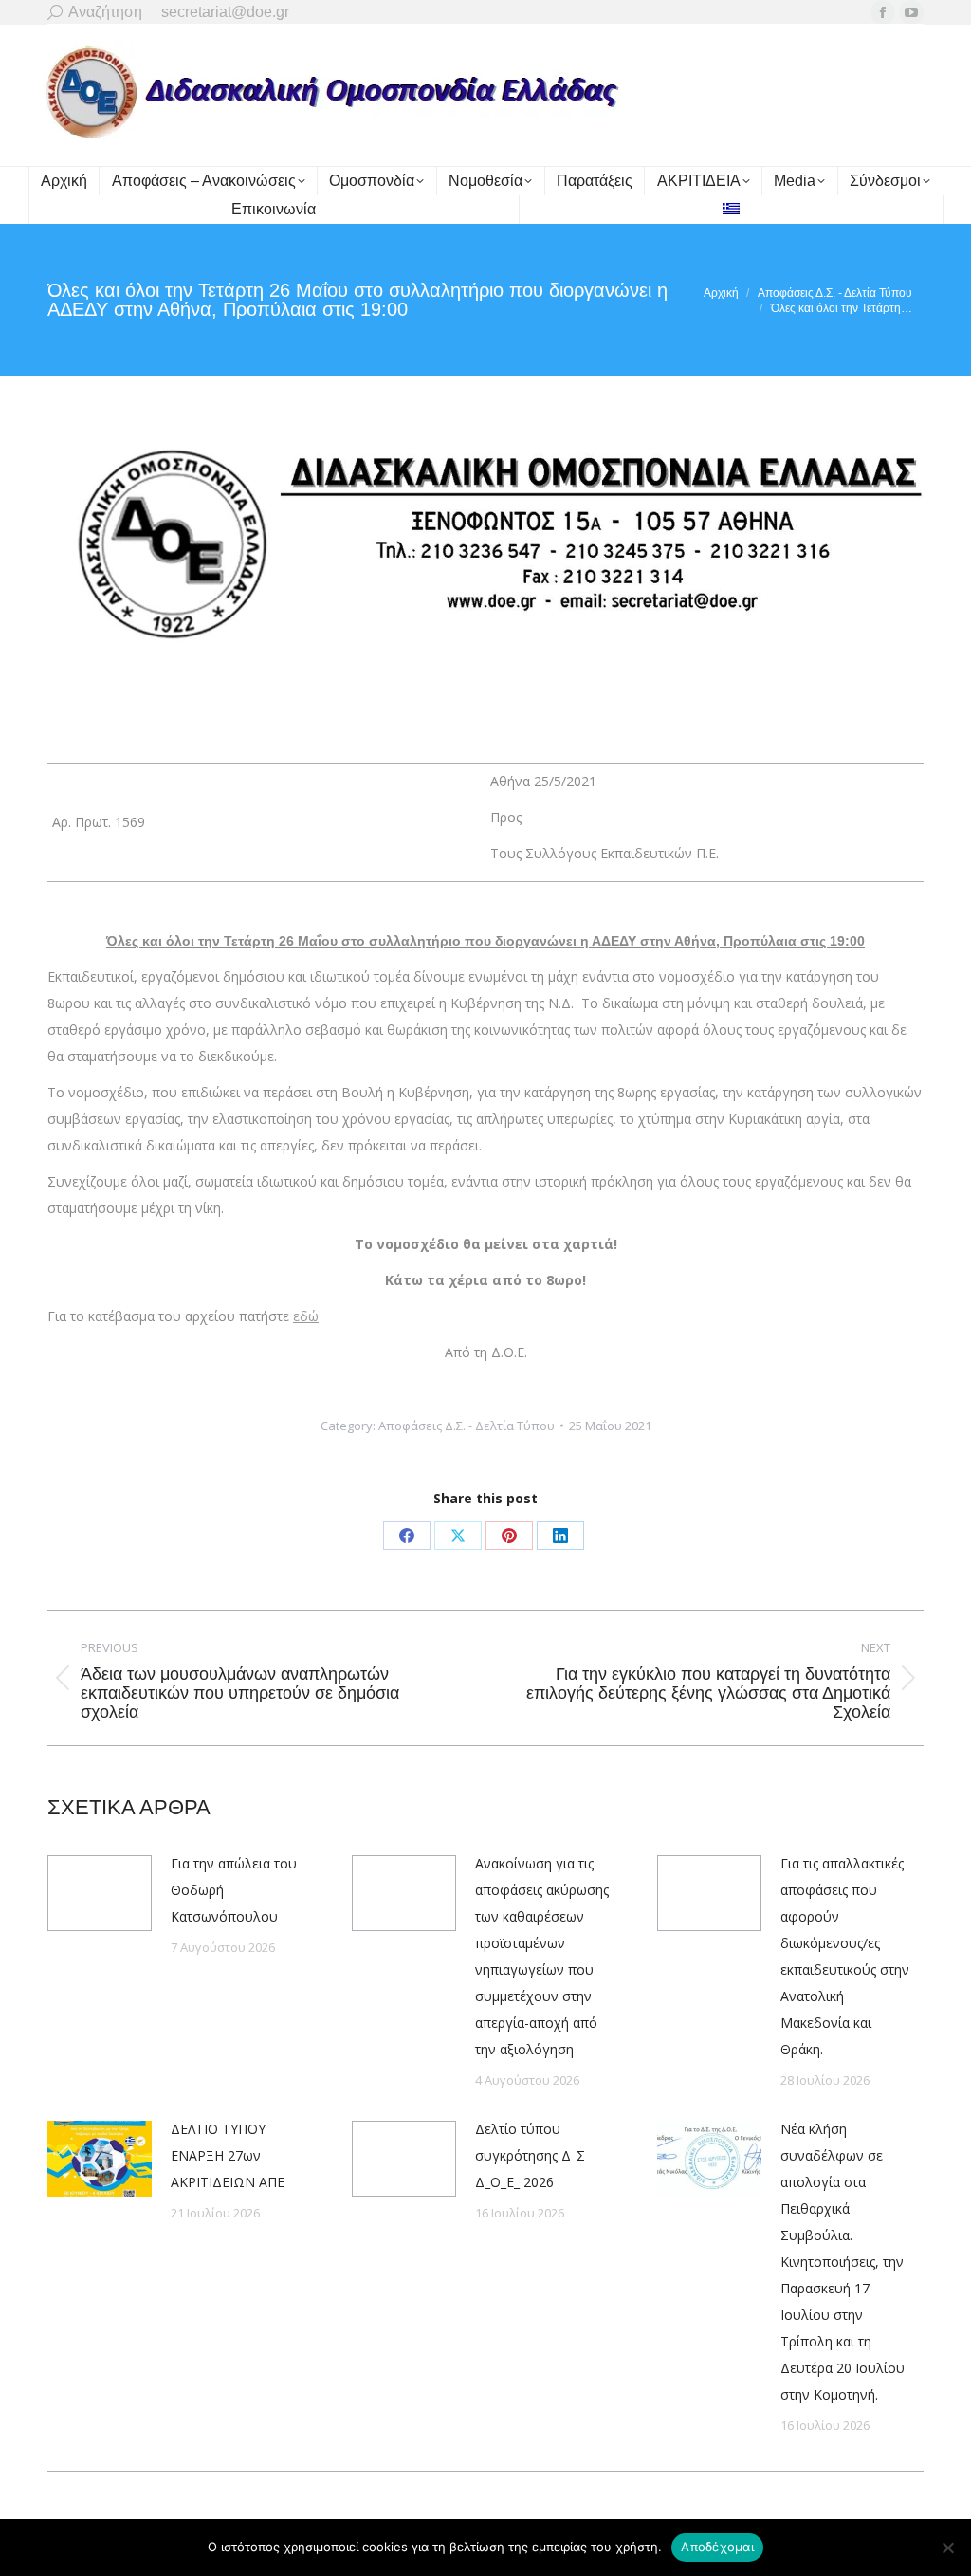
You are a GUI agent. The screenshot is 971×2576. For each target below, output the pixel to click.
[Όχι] (947, 2548)
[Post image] (100, 1893)
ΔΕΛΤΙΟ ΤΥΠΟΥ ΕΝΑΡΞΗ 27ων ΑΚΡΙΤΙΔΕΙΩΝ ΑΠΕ (228, 2155)
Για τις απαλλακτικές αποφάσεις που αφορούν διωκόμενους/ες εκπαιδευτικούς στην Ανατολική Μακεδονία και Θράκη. (845, 1956)
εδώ (306, 1316)
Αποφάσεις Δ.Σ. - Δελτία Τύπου (467, 1426)
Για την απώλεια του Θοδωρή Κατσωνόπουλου (234, 1890)
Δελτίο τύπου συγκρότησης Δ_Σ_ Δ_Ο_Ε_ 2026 (533, 2155)
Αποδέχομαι (717, 2547)
